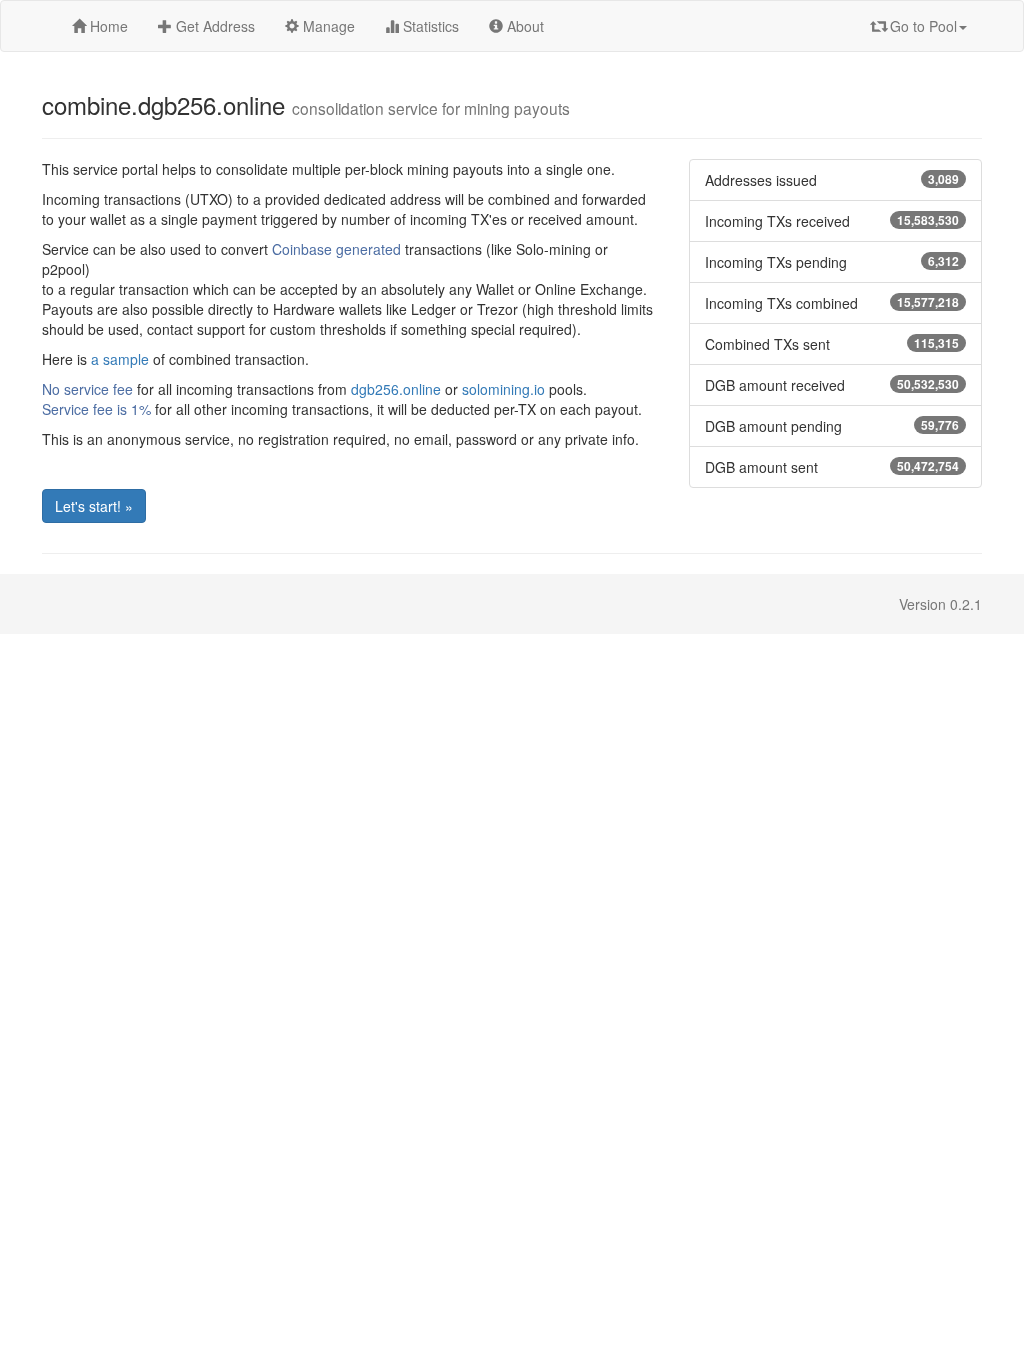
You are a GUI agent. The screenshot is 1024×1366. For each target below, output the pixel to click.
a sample (120, 359)
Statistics (429, 26)
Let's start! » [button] (94, 506)
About (523, 26)
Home (107, 26)
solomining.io (503, 389)
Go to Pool (921, 26)
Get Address (213, 26)
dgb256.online (396, 389)
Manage (327, 26)
